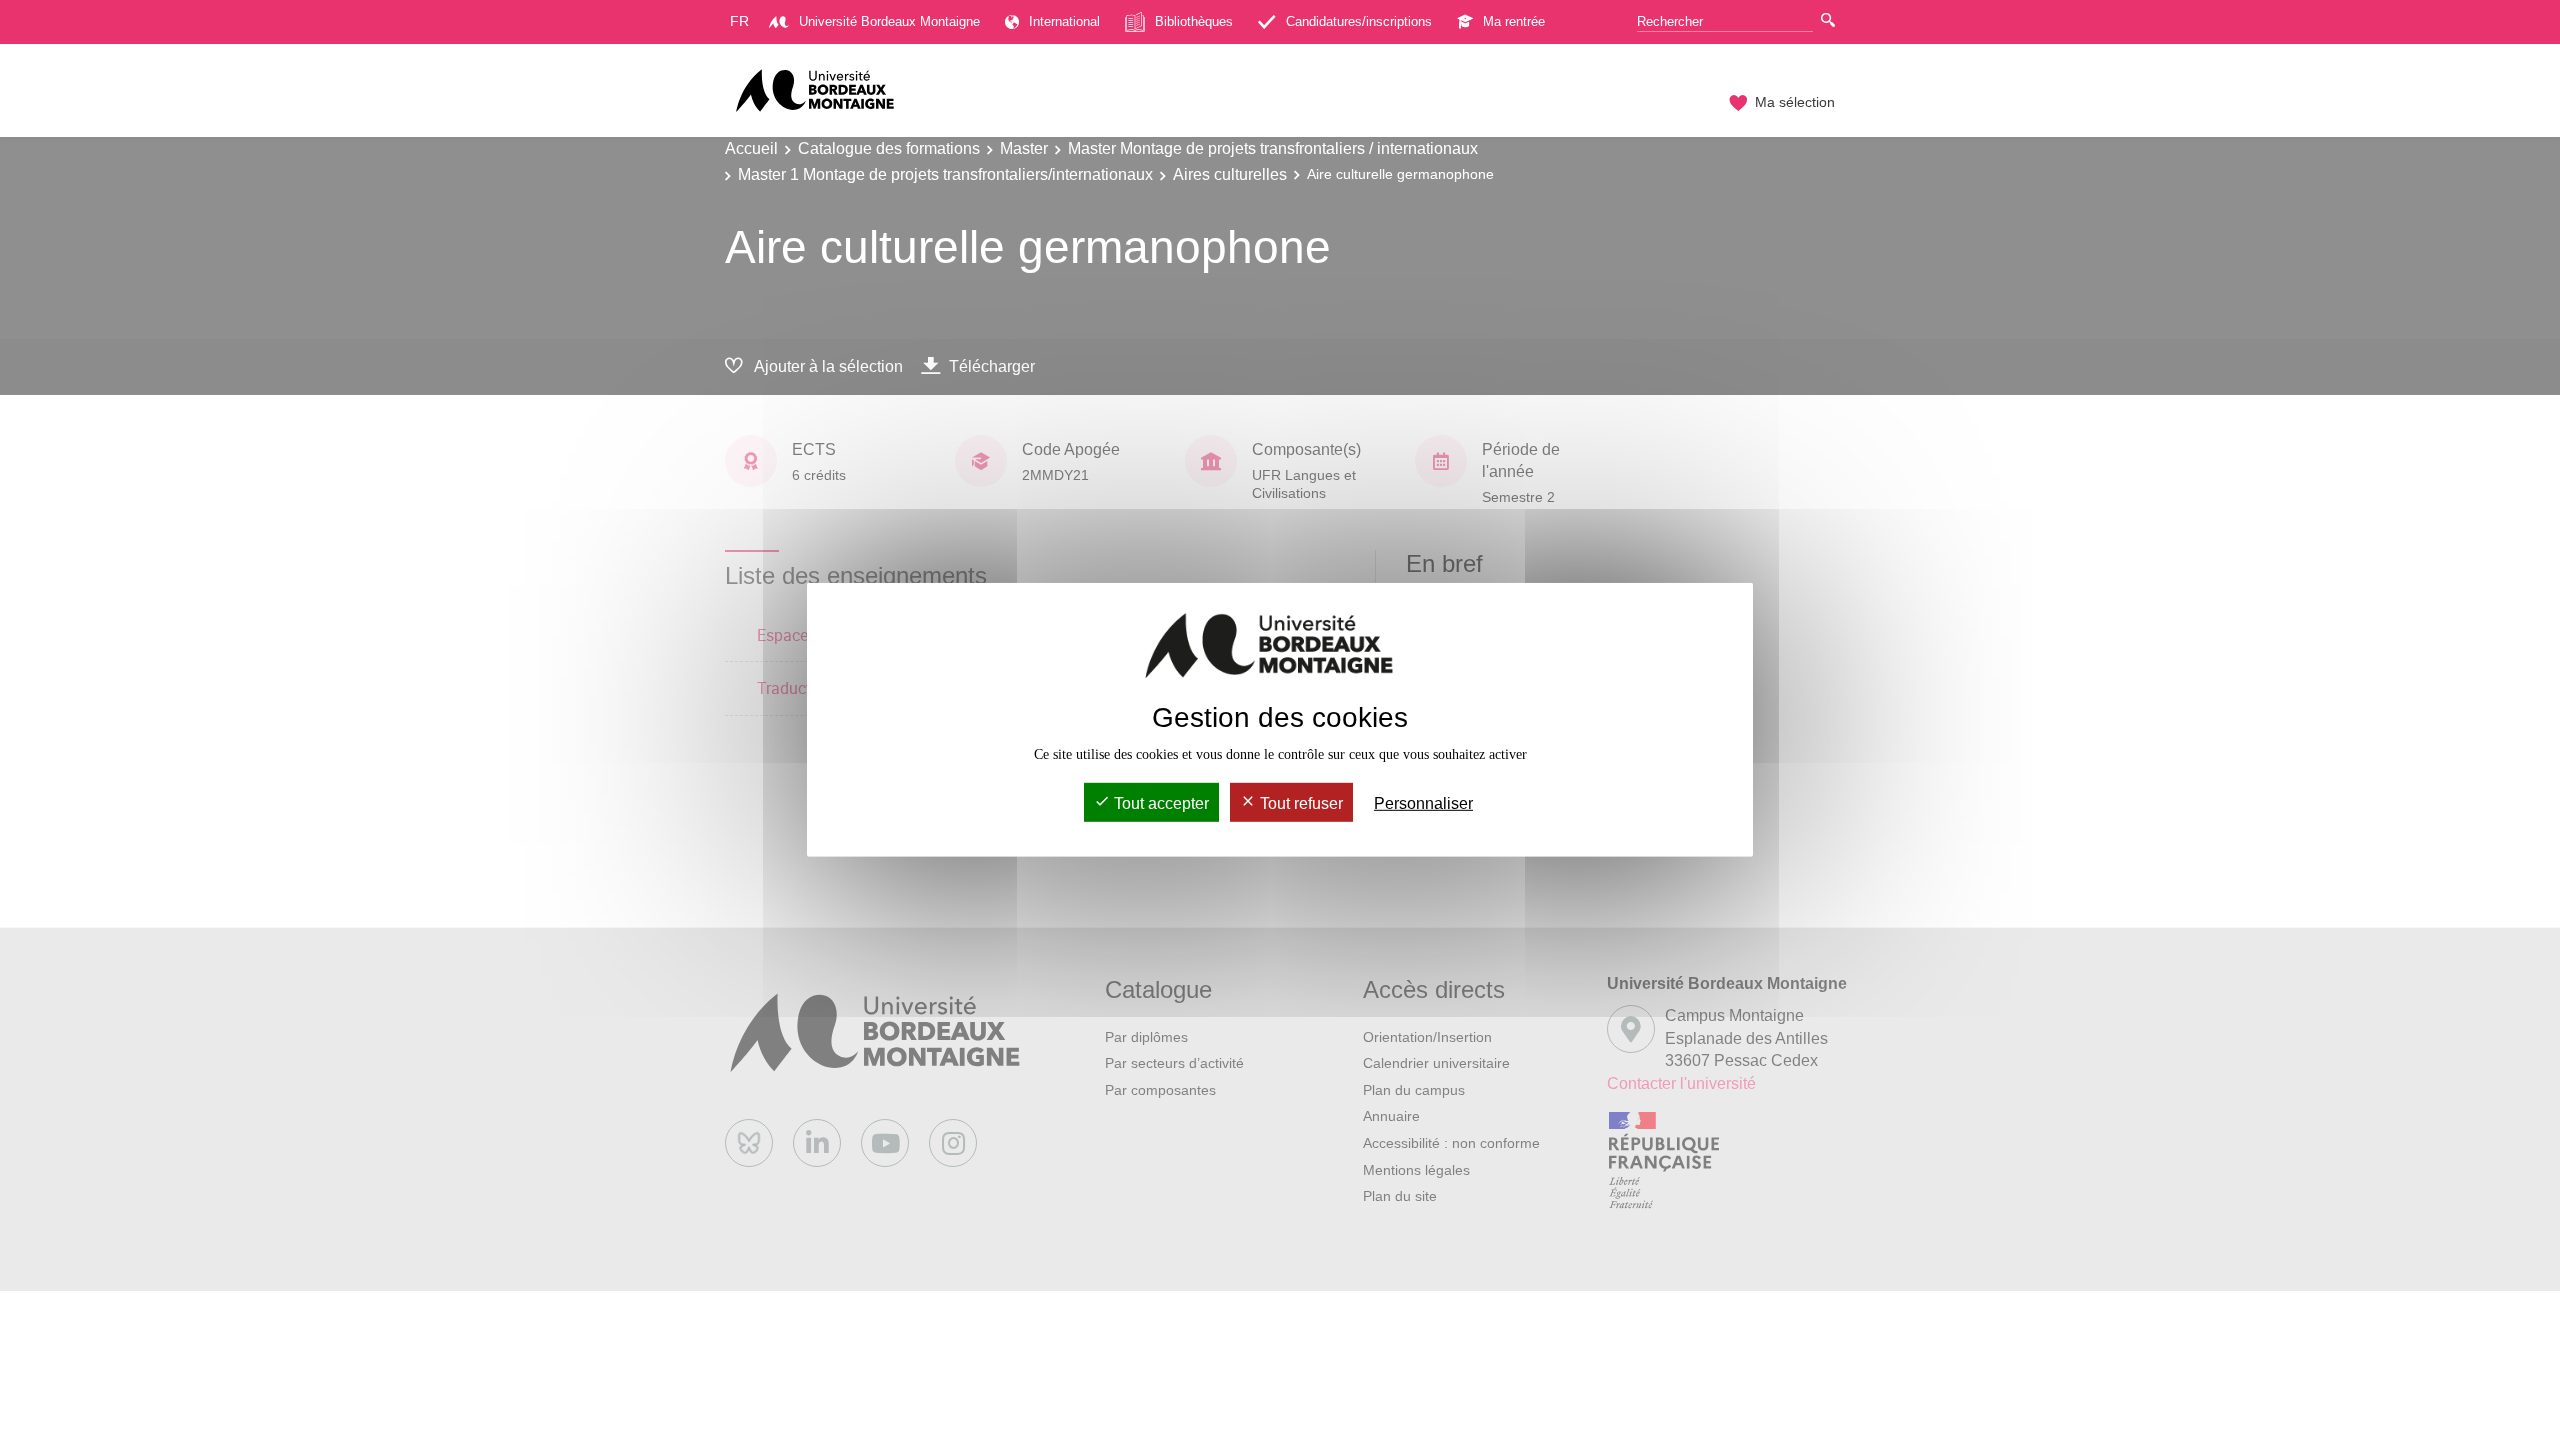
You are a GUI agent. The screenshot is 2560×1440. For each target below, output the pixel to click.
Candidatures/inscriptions (1359, 21)
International (1064, 21)
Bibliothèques (1194, 21)
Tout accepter (1159, 803)
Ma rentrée (1514, 21)
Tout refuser (1299, 803)
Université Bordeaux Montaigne (889, 21)
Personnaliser (1423, 803)
